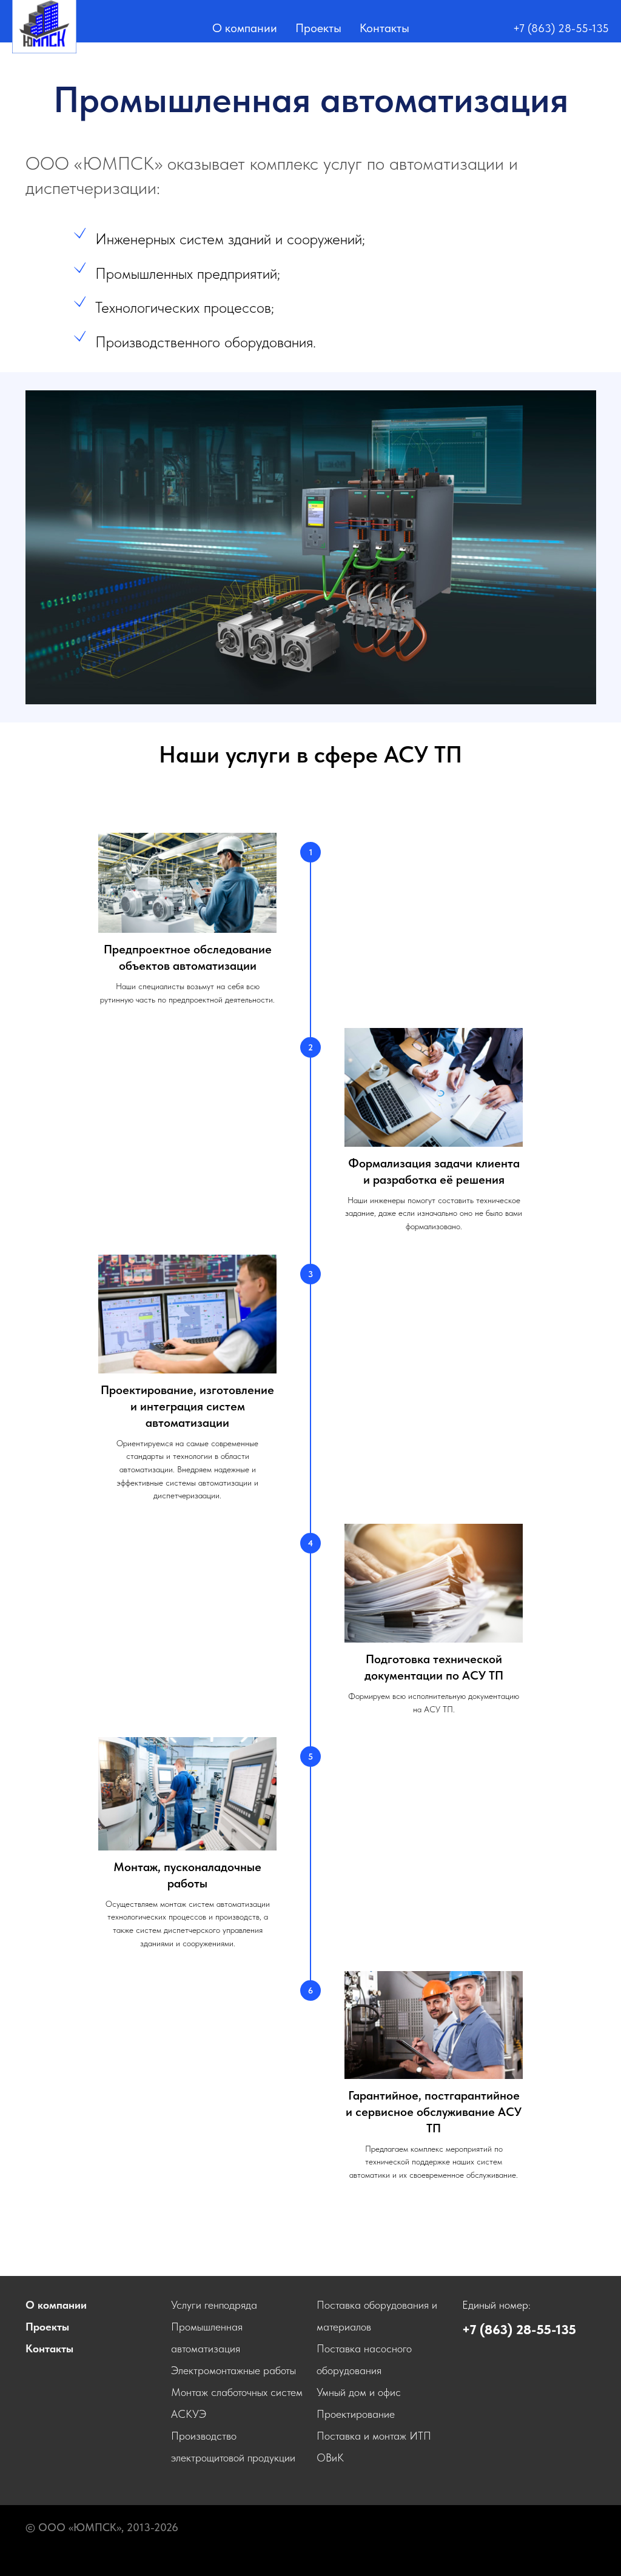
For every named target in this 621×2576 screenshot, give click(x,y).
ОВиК (330, 2458)
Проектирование (356, 2414)
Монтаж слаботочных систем (237, 2392)
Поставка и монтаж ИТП (374, 2436)
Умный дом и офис (359, 2392)
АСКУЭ (189, 2414)
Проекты (318, 28)
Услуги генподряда (214, 2305)
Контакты (384, 28)
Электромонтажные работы (233, 2370)
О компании (245, 28)
